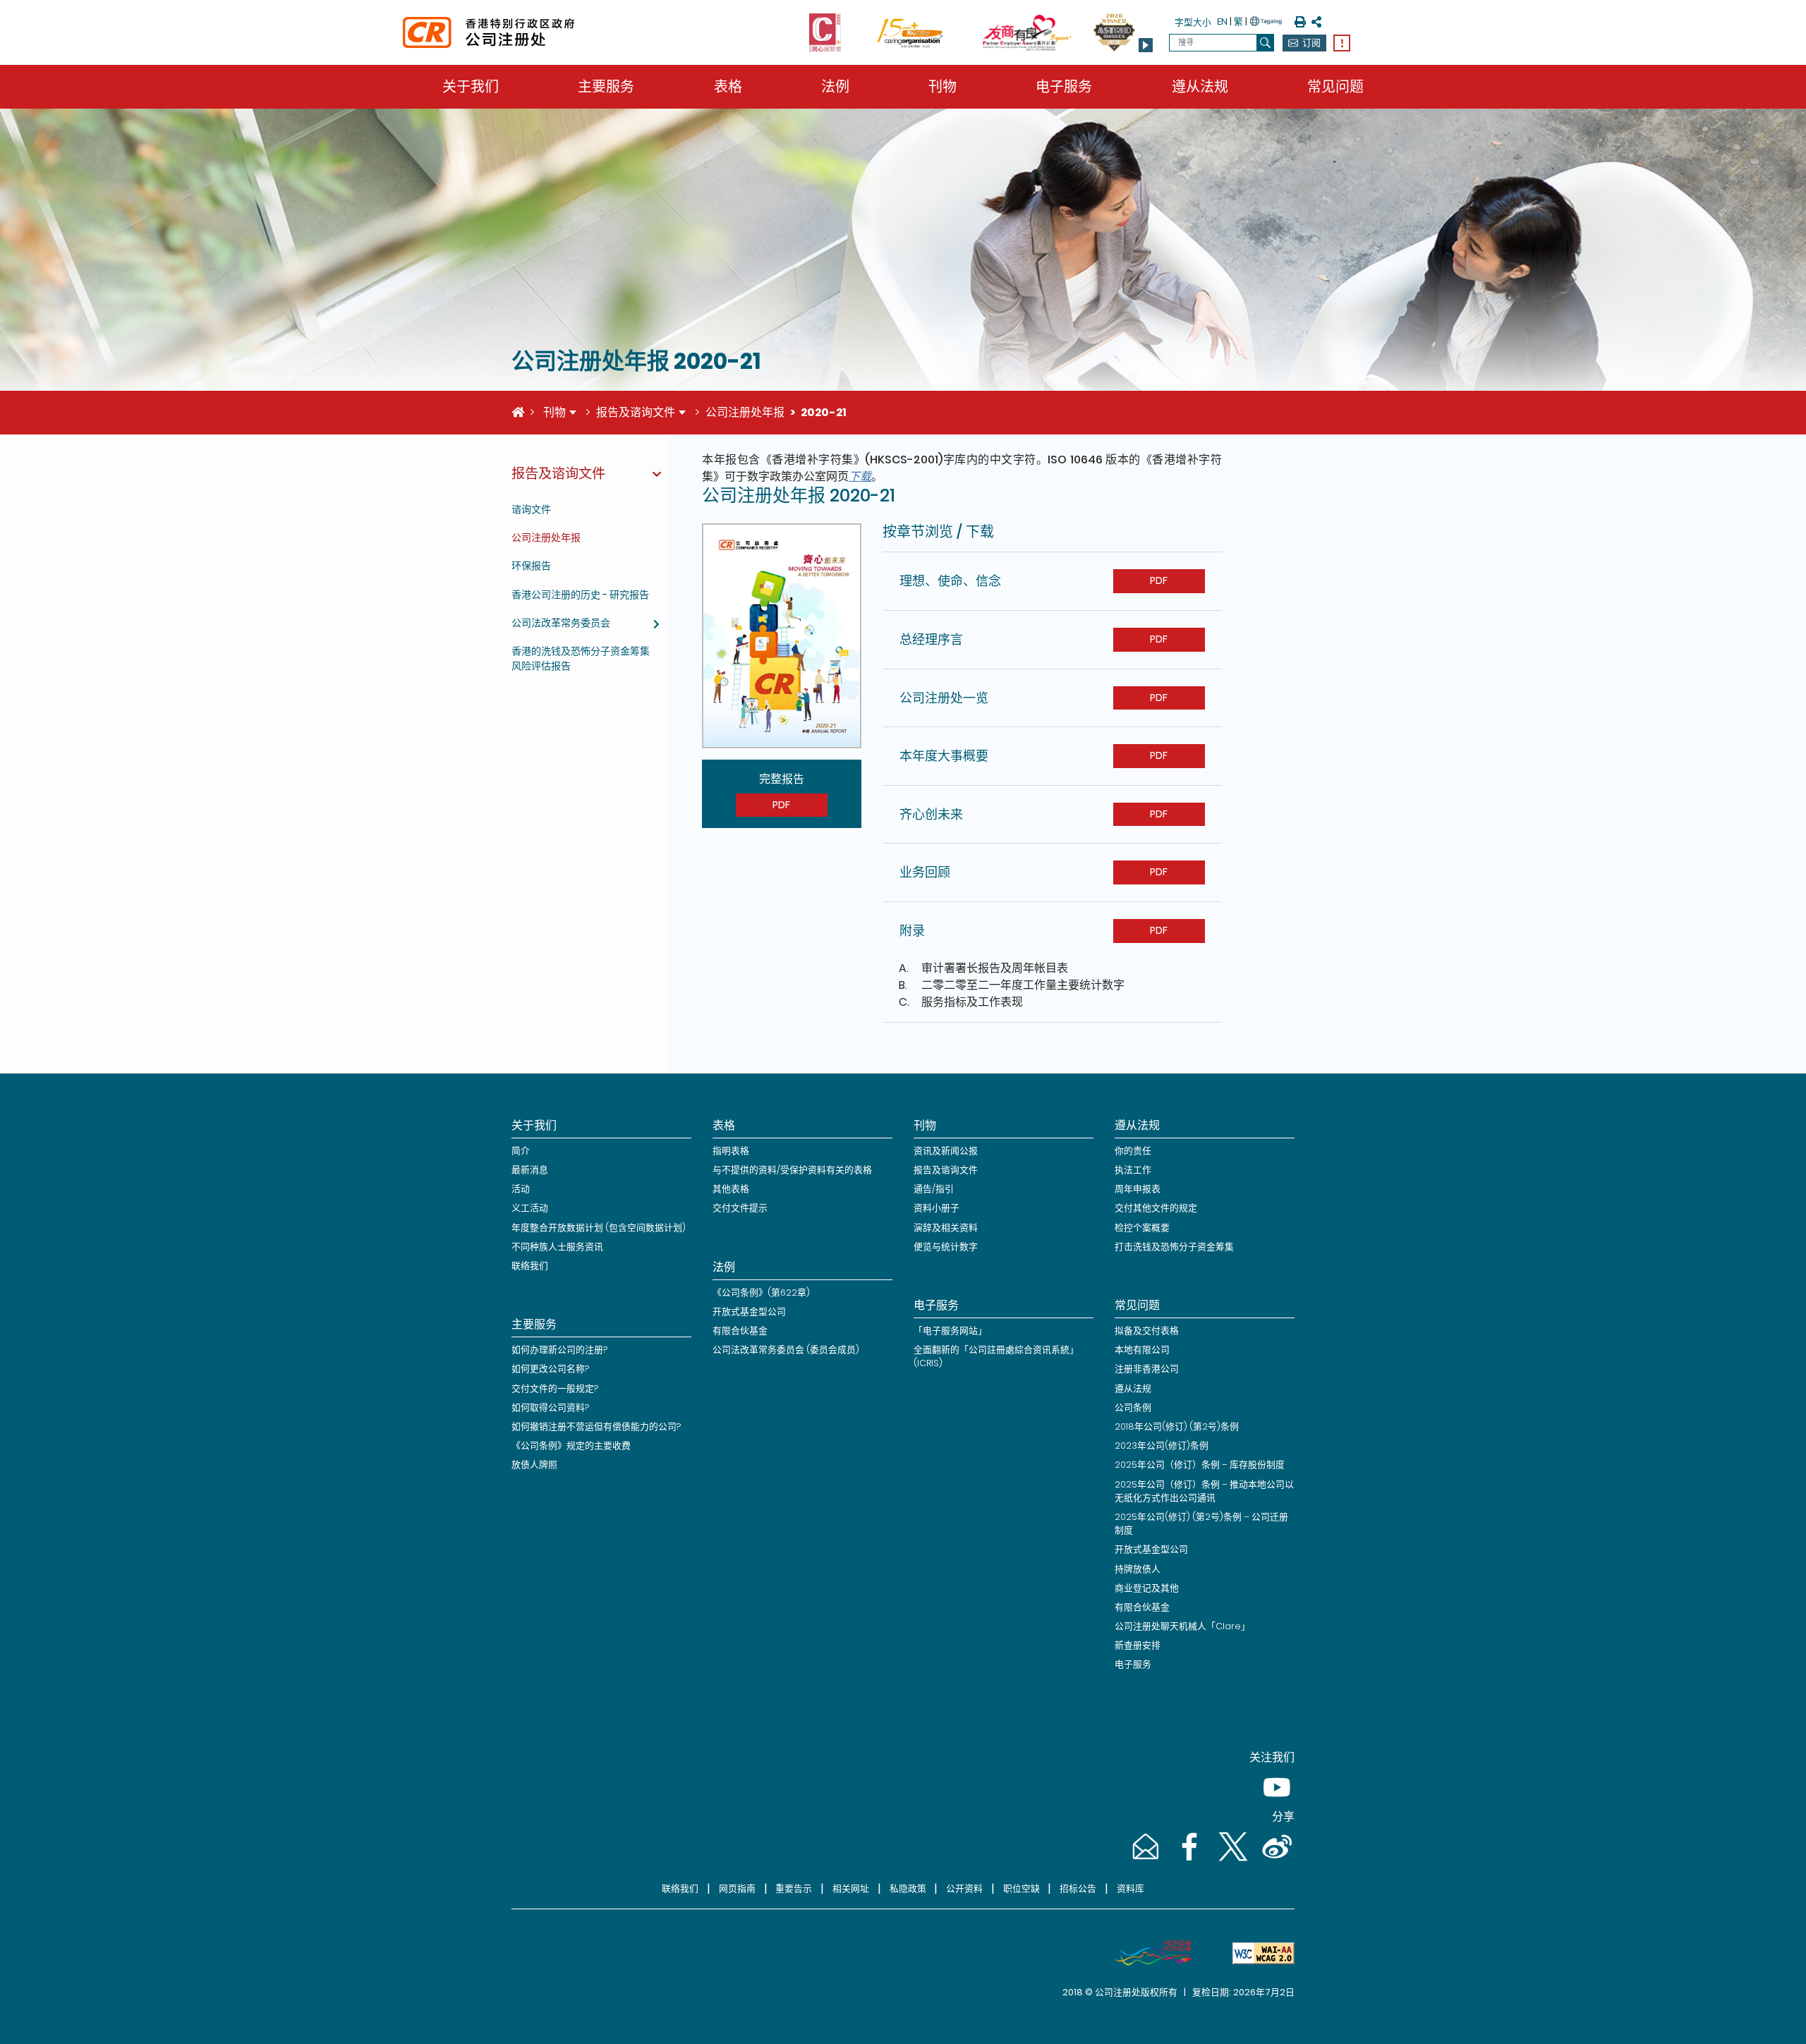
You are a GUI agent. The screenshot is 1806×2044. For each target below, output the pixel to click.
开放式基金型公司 (749, 1312)
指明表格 (731, 1151)
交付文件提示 (740, 1208)
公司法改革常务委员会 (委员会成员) (786, 1350)
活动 (521, 1189)
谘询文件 (531, 509)
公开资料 (964, 1888)
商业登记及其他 (1147, 1588)
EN (1222, 22)
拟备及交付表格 (1147, 1331)
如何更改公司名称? (550, 1369)
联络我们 (530, 1266)
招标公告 (1078, 1888)
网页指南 (737, 1888)
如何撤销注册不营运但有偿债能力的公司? (596, 1426)
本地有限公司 (1142, 1350)
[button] (1146, 45)
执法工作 (1133, 1170)
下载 (860, 476)
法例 (835, 87)
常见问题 (1335, 87)
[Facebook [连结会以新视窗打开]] (1188, 1860)
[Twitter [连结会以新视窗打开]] (1232, 1860)
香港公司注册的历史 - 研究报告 (580, 595)
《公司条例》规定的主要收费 (571, 1446)
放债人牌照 (534, 1465)
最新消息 (530, 1170)
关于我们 (471, 87)
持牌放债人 (1138, 1569)
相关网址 (851, 1888)
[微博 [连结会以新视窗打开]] (1274, 1860)
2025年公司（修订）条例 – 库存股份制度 (1200, 1465)
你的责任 (1133, 1151)
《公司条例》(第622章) (761, 1292)
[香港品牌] (1147, 1953)
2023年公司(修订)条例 (1162, 1446)
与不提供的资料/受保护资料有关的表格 (792, 1170)
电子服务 (1064, 87)
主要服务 (606, 87)
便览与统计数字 (946, 1247)
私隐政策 (908, 1888)
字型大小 (1193, 22)
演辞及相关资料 (946, 1228)
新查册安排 (1138, 1645)
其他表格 (731, 1189)
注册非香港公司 (1147, 1369)
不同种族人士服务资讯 (557, 1247)
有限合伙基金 (740, 1331)
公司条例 (1133, 1407)
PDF (781, 805)
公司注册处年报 (745, 412)
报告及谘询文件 (636, 412)
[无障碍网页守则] (1258, 1953)
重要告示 (794, 1888)
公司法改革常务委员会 (561, 623)
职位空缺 (1022, 1888)
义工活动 (530, 1208)
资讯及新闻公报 (946, 1151)
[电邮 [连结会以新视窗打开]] (1144, 1860)
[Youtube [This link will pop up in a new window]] (1274, 1801)
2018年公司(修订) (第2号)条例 (1177, 1426)
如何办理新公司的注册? (559, 1350)
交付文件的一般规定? (555, 1388)
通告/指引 (934, 1189)
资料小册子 (937, 1208)
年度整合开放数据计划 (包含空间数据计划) (599, 1228)
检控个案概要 (1142, 1228)
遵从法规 (1200, 87)
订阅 (1311, 43)
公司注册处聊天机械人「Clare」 (1182, 1626)
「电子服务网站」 (950, 1331)
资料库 (1131, 1888)
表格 (728, 87)
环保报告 (531, 566)
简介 (521, 1151)
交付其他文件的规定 (1156, 1208)
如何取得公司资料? (550, 1407)
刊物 (943, 87)
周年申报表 (1138, 1189)
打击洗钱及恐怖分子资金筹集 (1174, 1247)
